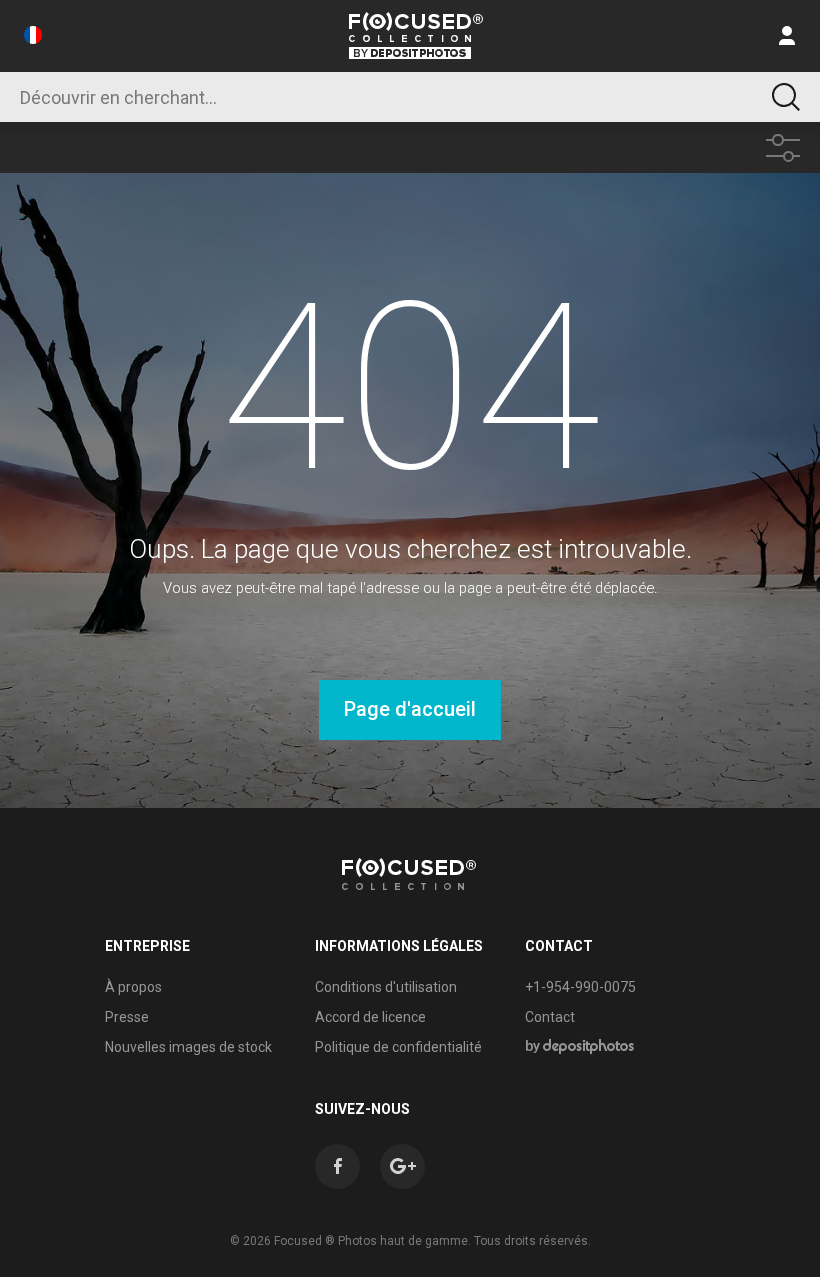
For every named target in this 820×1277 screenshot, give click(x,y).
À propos (133, 987)
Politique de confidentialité (398, 1047)
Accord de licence (370, 1017)
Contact (550, 1017)
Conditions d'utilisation (386, 987)
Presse (127, 1017)
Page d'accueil (410, 709)
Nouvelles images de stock (188, 1047)
